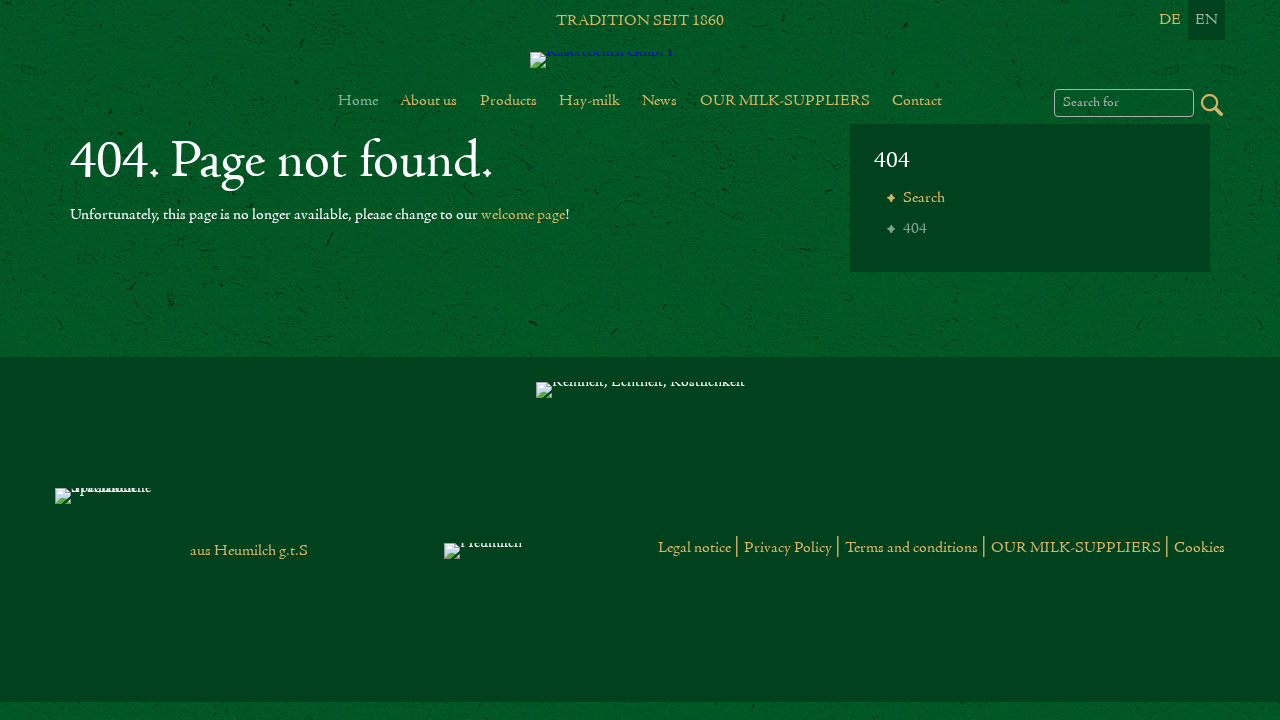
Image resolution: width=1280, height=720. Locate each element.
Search (922, 198)
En (1206, 20)
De (1170, 20)
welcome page (523, 215)
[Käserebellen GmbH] (640, 60)
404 (892, 161)
